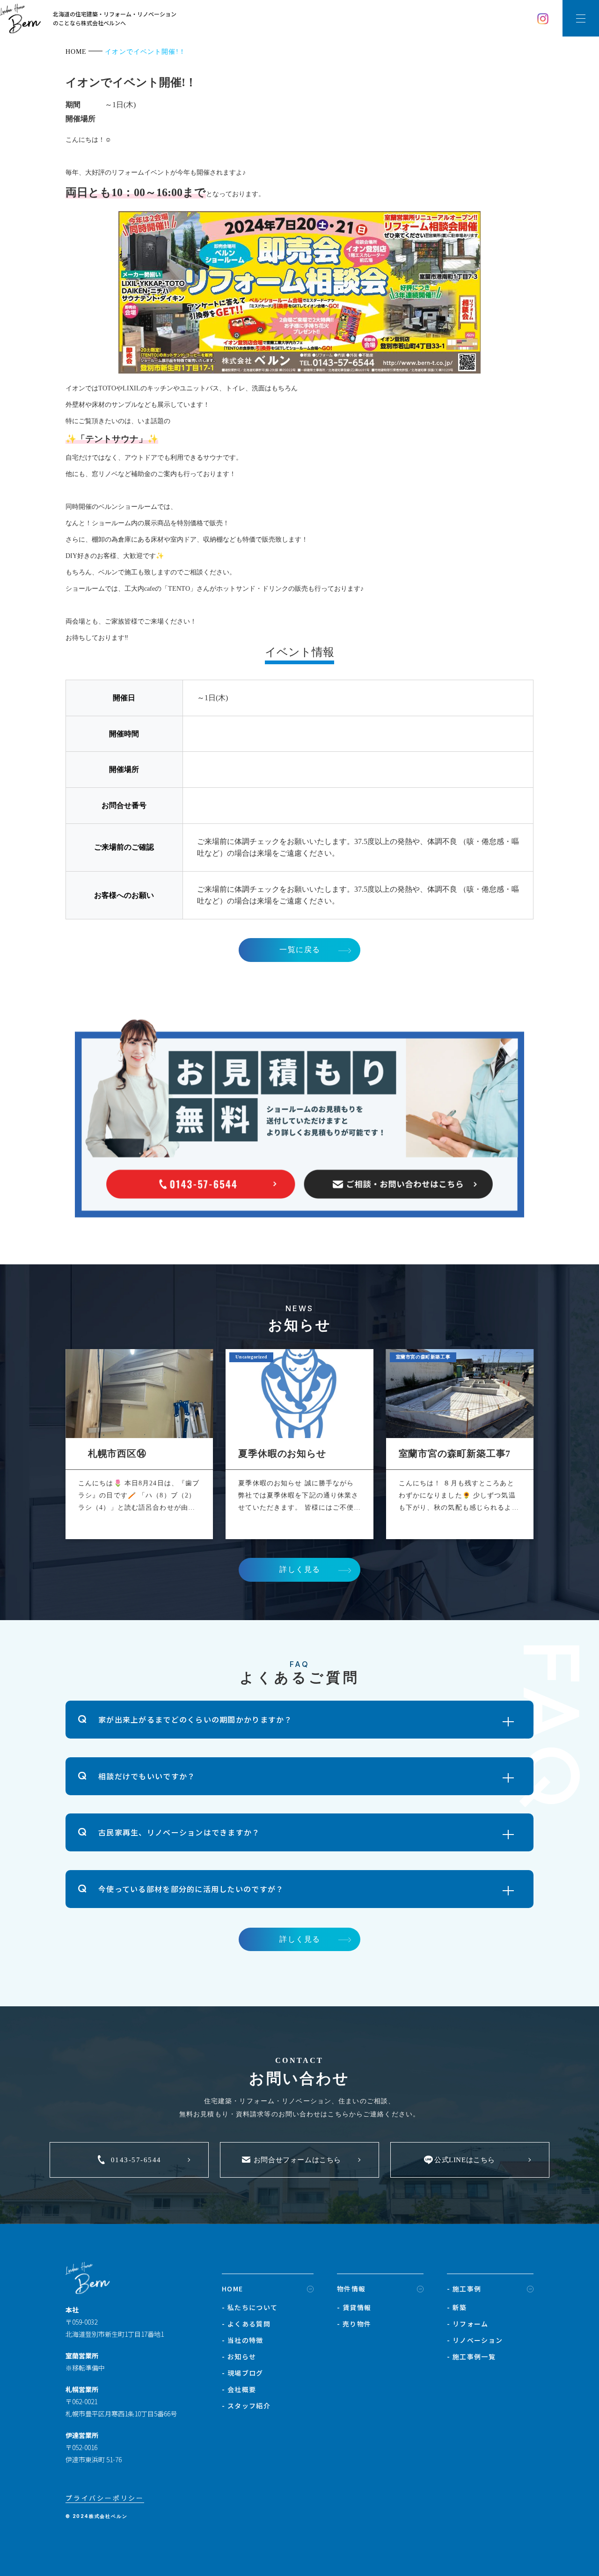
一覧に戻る (300, 950)
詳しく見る (300, 1569)
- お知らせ (239, 2356)
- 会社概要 (239, 2389)
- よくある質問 (246, 2324)
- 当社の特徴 (243, 2340)
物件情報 (351, 2289)
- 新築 (457, 2307)
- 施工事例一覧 (471, 2356)
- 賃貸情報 (354, 2307)
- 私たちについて (250, 2307)
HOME (233, 2289)
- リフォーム (468, 2324)
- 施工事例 (464, 2289)
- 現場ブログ (243, 2373)
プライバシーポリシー (105, 2498)
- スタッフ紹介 (246, 2406)
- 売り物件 (354, 2324)
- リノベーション (475, 2340)
